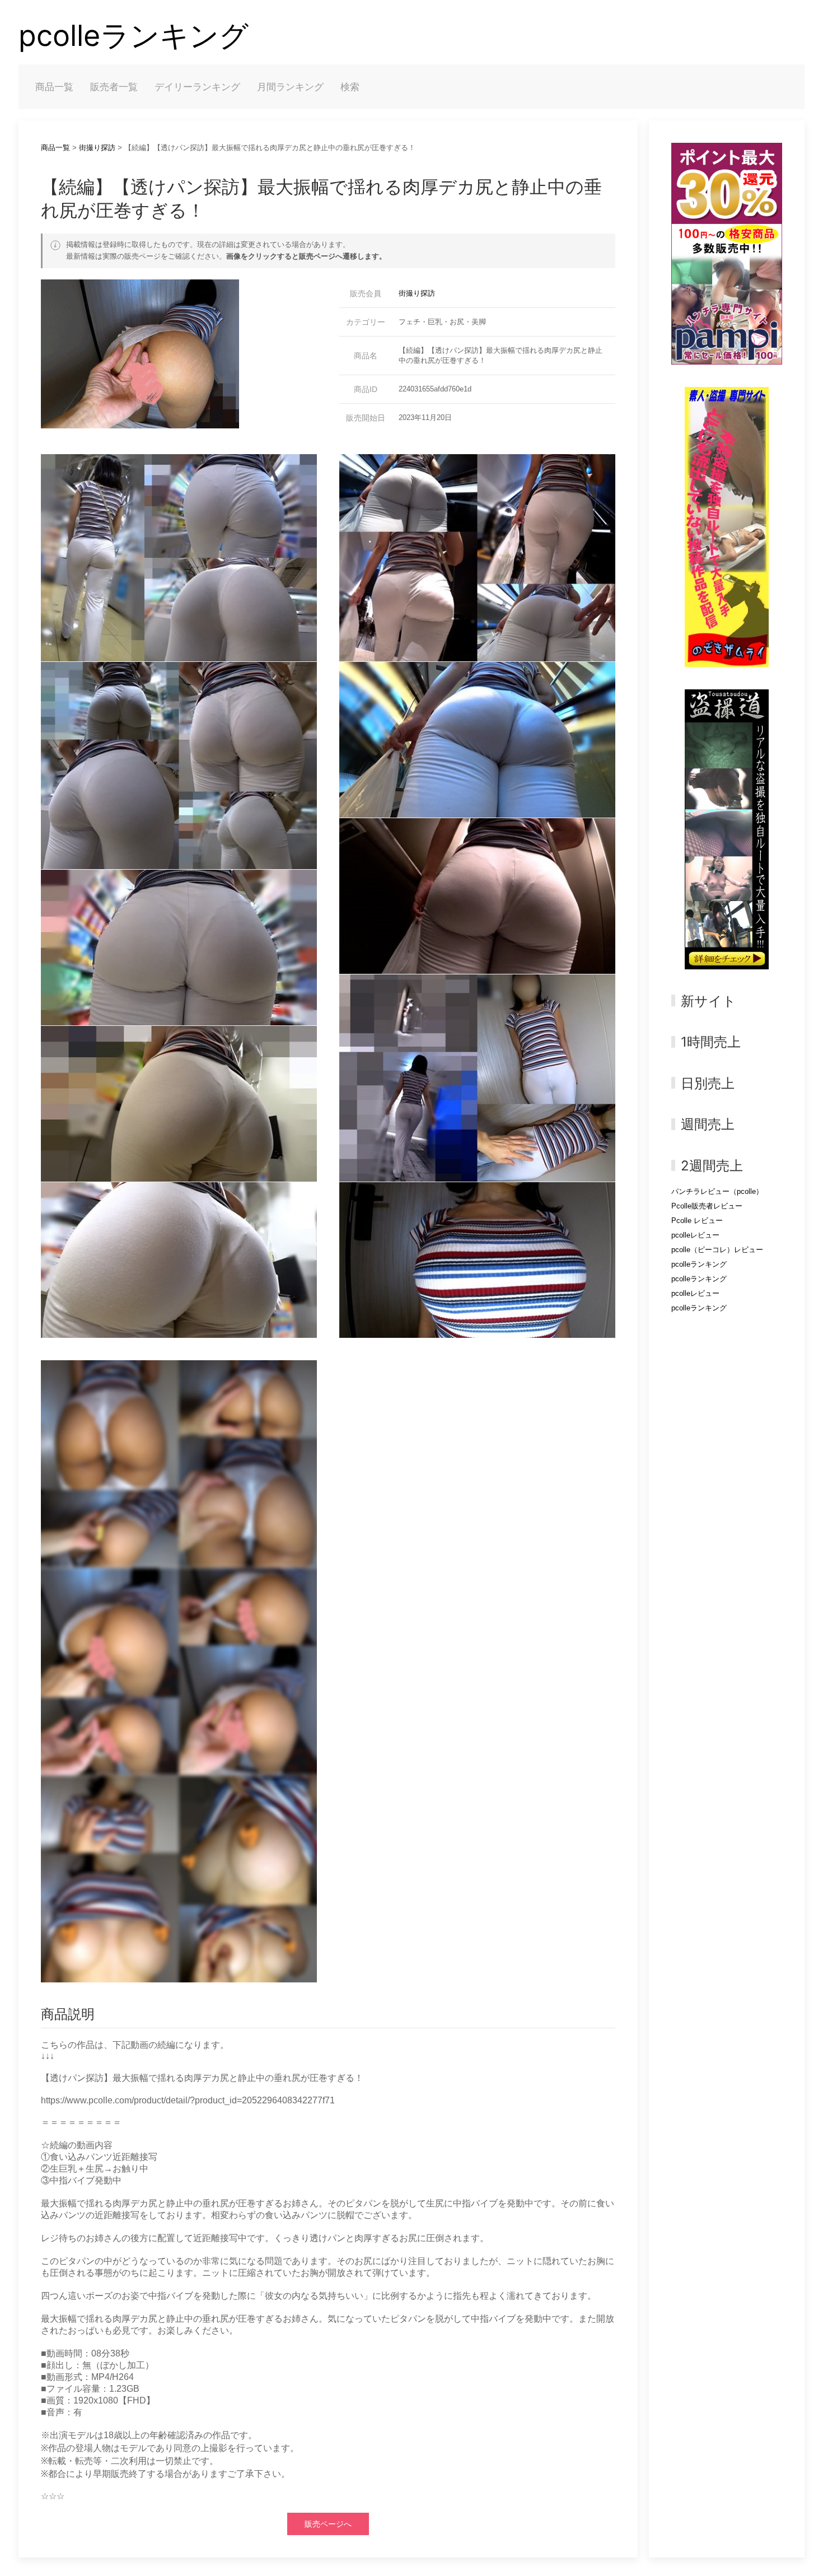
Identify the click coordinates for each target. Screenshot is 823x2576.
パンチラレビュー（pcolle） (717, 1191)
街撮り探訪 (97, 148)
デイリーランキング (197, 87)
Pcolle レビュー (697, 1221)
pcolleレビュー (695, 1235)
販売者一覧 (114, 87)
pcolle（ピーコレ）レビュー (717, 1250)
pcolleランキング (134, 36)
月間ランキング (290, 87)
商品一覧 (54, 87)
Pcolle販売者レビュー (707, 1206)
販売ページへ (328, 2524)
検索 (350, 87)
